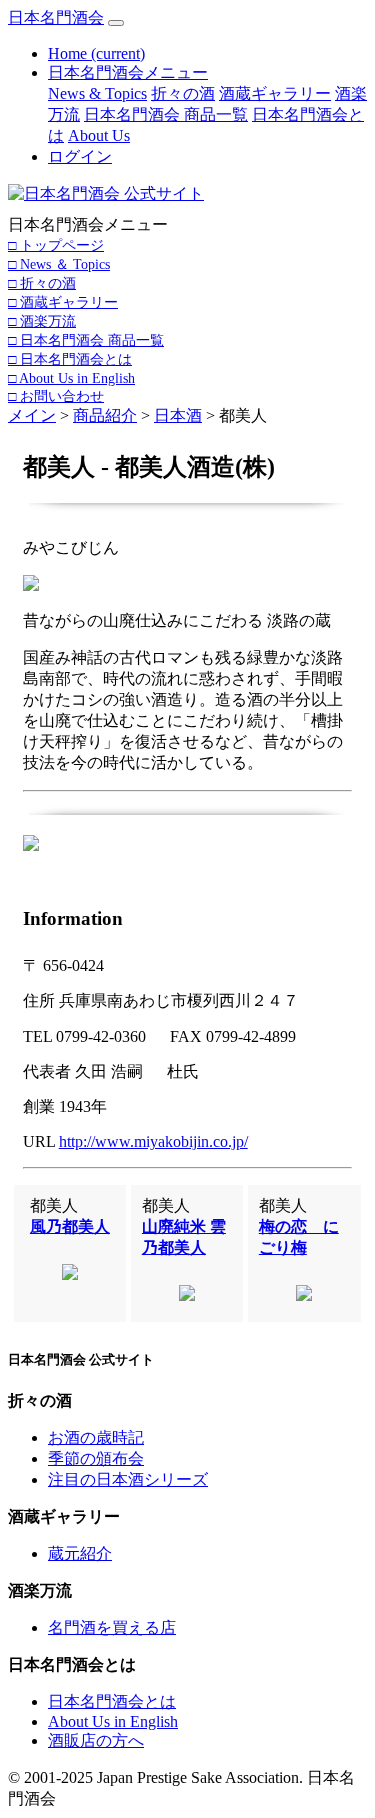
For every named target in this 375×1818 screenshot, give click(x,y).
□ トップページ (56, 245)
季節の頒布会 (96, 1458)
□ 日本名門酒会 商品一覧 (86, 340)
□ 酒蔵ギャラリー (63, 302)
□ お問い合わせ (56, 396)
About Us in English (113, 1721)
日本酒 (178, 415)
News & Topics (97, 93)
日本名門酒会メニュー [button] (128, 72)
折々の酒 (183, 93)
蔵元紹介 (80, 1553)
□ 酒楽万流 (42, 321)
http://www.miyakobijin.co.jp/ (153, 1141)
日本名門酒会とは (112, 1701)
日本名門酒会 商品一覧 (166, 114)
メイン (32, 415)
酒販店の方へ (96, 1740)
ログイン (80, 156)
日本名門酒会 (56, 17)
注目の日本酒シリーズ (128, 1479)
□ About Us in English (71, 378)
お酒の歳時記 (96, 1437)
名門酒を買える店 (112, 1627)
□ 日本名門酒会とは (70, 359)
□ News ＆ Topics (59, 264)
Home (96, 53)
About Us (99, 135)
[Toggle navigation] (116, 23)
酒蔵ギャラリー (275, 93)
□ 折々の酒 (42, 283)
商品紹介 (105, 415)
